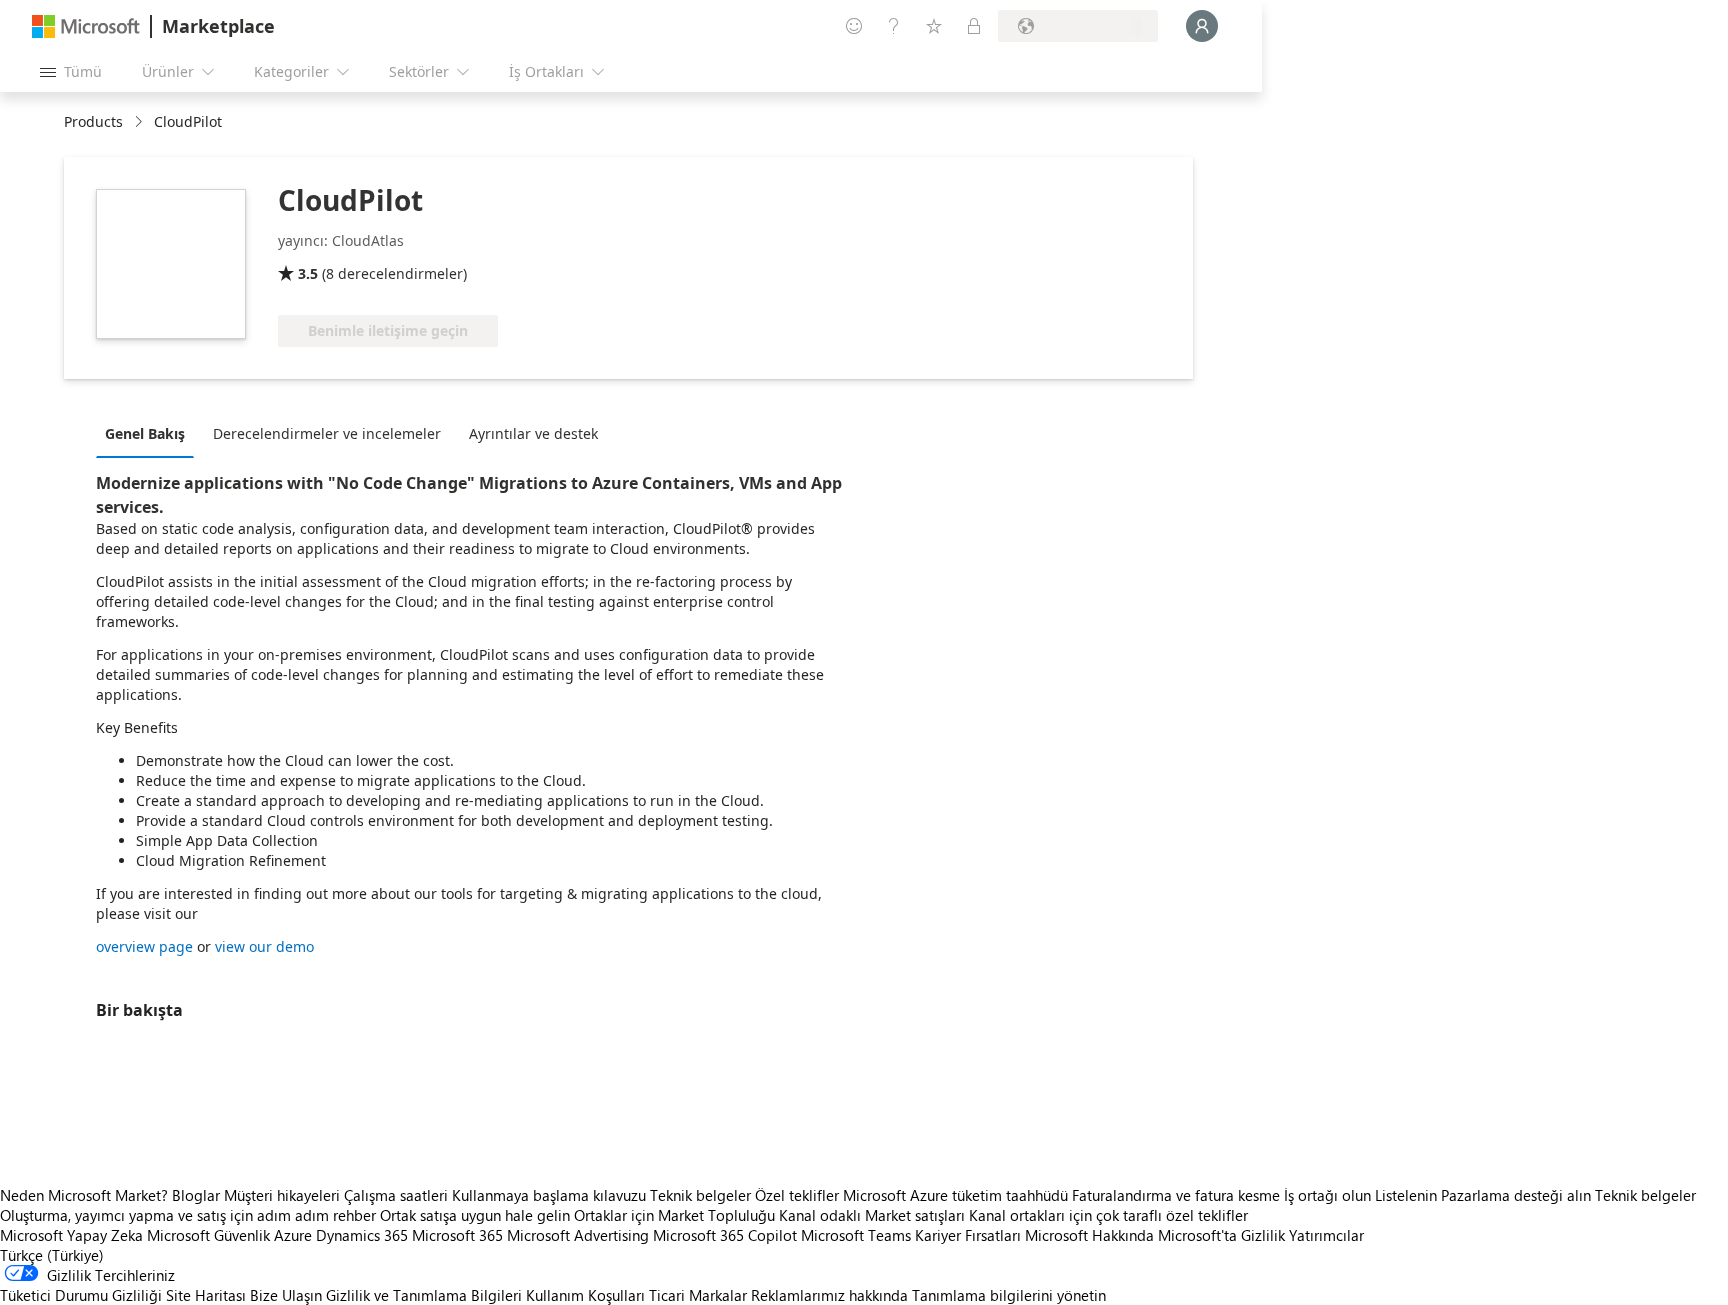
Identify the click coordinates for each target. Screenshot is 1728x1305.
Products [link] (93, 121)
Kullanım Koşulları (585, 1295)
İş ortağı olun (1327, 1195)
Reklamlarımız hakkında (829, 1295)
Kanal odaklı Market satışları (872, 1215)
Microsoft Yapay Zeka (71, 1235)
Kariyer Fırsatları (968, 1235)
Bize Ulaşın (286, 1295)
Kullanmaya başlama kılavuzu (549, 1195)
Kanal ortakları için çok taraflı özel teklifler (1108, 1215)
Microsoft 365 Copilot (725, 1235)
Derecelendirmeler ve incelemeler (327, 433)
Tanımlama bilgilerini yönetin (1009, 1295)
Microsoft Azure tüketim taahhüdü (957, 1195)
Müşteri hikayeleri (282, 1195)
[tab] (150, 433)
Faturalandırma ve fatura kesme (1176, 1195)
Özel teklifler (797, 1195)
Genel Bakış (145, 433)
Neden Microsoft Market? (84, 1195)
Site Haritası (206, 1295)
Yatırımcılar (1326, 1235)
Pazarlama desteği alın (1516, 1195)
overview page (144, 946)
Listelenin (1406, 1195)
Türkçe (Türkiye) (52, 1255)
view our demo (264, 946)
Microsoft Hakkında (1089, 1235)
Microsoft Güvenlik (208, 1235)
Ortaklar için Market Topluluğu (674, 1215)
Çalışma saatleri (396, 1195)
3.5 (308, 273)
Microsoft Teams (856, 1235)
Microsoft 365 (457, 1235)
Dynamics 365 (362, 1235)
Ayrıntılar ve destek (533, 433)
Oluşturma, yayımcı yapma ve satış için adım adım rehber (188, 1215)
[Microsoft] (86, 26)
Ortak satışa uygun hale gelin (475, 1215)
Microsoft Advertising (578, 1235)
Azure (293, 1235)
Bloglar (196, 1195)
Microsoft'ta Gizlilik (1221, 1235)
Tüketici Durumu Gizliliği (81, 1295)
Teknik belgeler (700, 1195)
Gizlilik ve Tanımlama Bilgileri (424, 1295)
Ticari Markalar (698, 1295)
